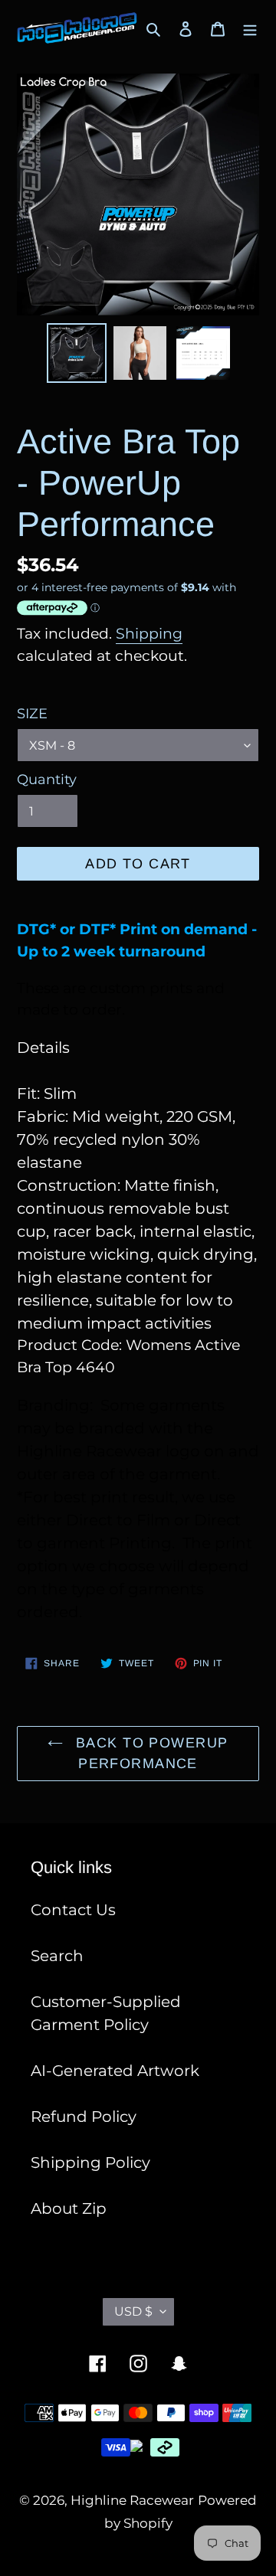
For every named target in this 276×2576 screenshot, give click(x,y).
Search (57, 1956)
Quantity (47, 780)
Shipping (149, 634)
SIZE (32, 714)
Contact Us (73, 1910)
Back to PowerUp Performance (149, 1753)
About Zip (69, 2208)
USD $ (133, 2311)
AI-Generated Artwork (115, 2071)
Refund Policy (84, 2117)
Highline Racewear (132, 2500)
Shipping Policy (90, 2162)
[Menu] (250, 28)
